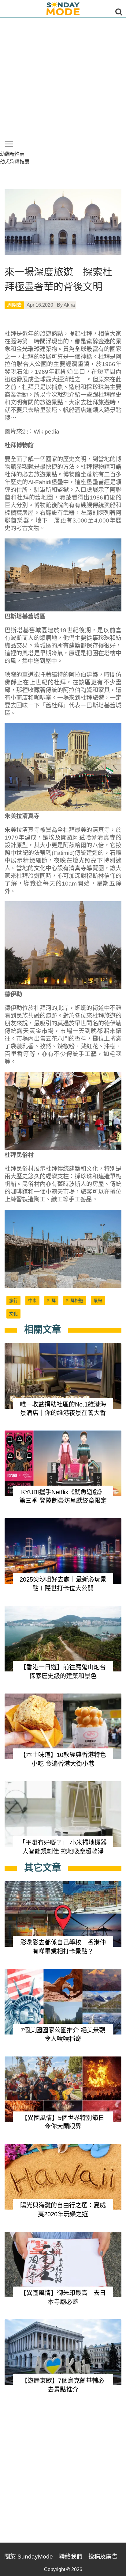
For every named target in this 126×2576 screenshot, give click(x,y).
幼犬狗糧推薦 (15, 162)
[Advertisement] (63, 84)
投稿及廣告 (103, 2557)
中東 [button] (32, 1300)
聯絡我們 (71, 2557)
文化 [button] (13, 1314)
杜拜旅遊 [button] (75, 1300)
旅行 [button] (13, 1300)
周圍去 (14, 305)
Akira (69, 305)
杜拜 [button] (51, 1300)
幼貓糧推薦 (12, 154)
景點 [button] (98, 1300)
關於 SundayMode (29, 2557)
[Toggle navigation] (9, 144)
